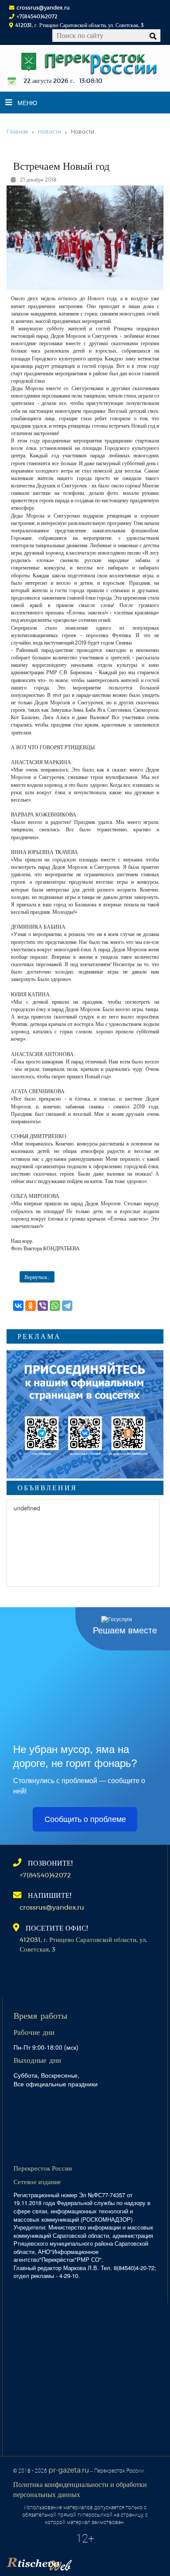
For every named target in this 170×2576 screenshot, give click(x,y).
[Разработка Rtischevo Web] (83, 2561)
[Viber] (43, 1306)
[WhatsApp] (55, 1306)
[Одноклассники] (31, 1306)
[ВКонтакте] (18, 1306)
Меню (27, 103)
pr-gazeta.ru (69, 2470)
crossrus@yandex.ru (43, 7)
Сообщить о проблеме (85, 1819)
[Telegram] (67, 1306)
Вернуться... (37, 1277)
